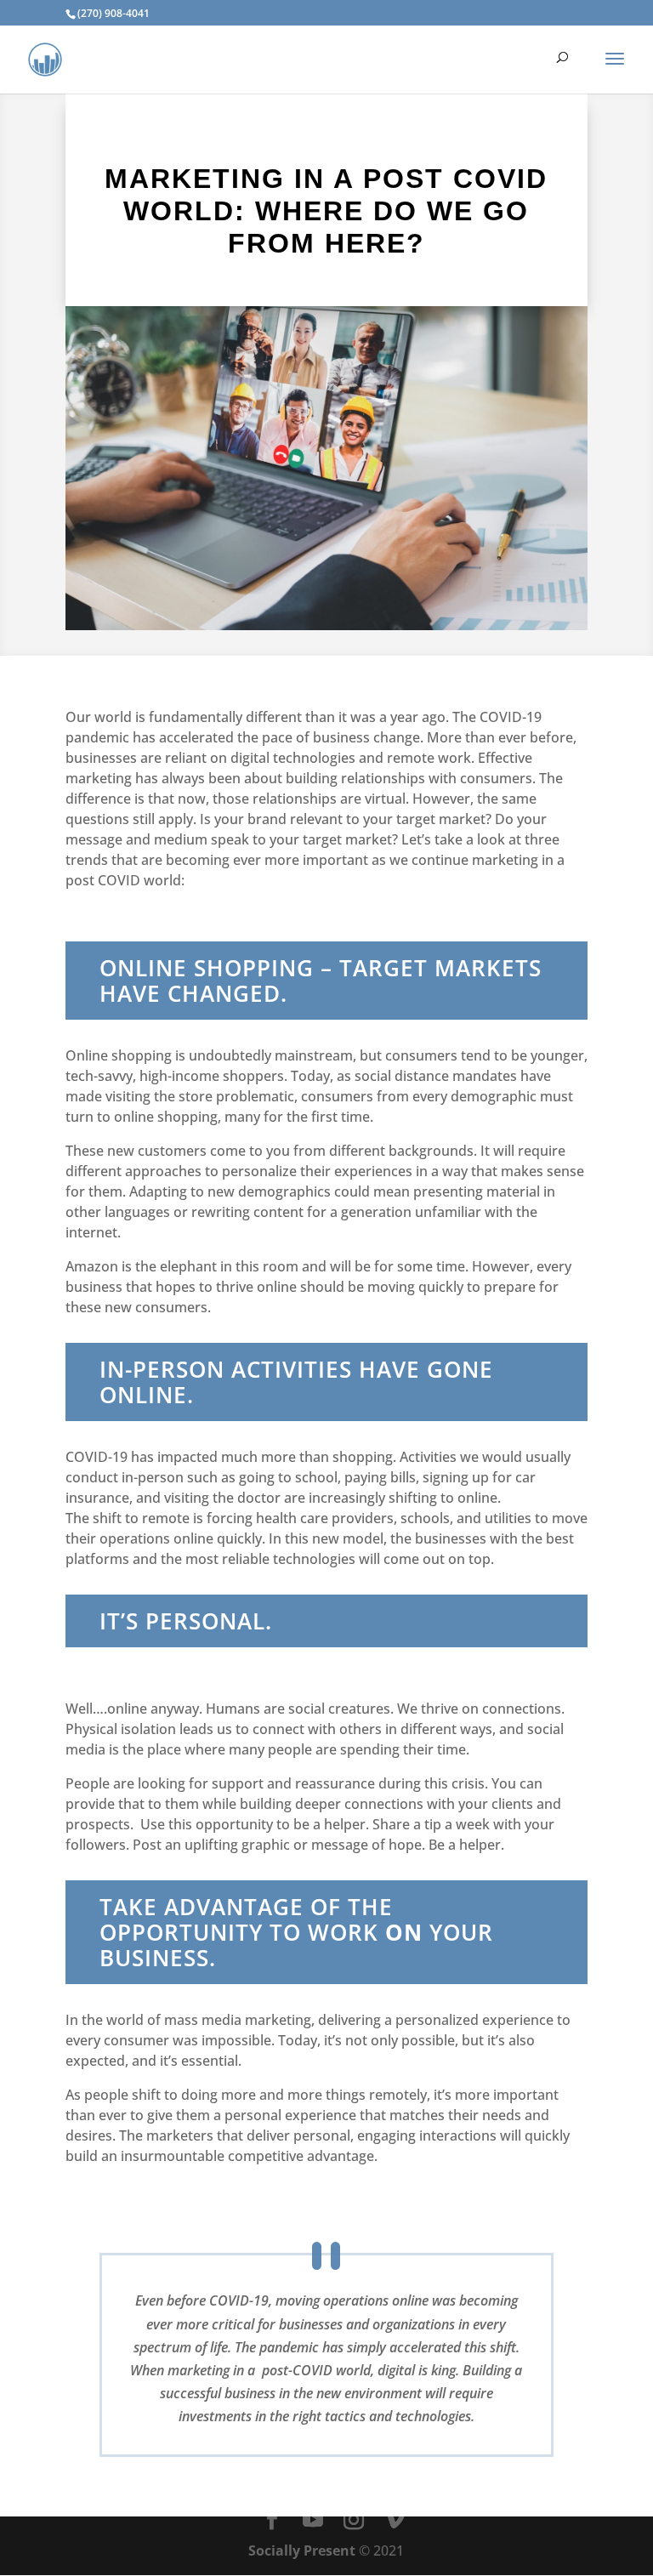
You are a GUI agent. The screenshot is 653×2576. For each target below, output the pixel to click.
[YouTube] (313, 2520)
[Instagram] (354, 2520)
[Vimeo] (395, 2520)
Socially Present (302, 2550)
